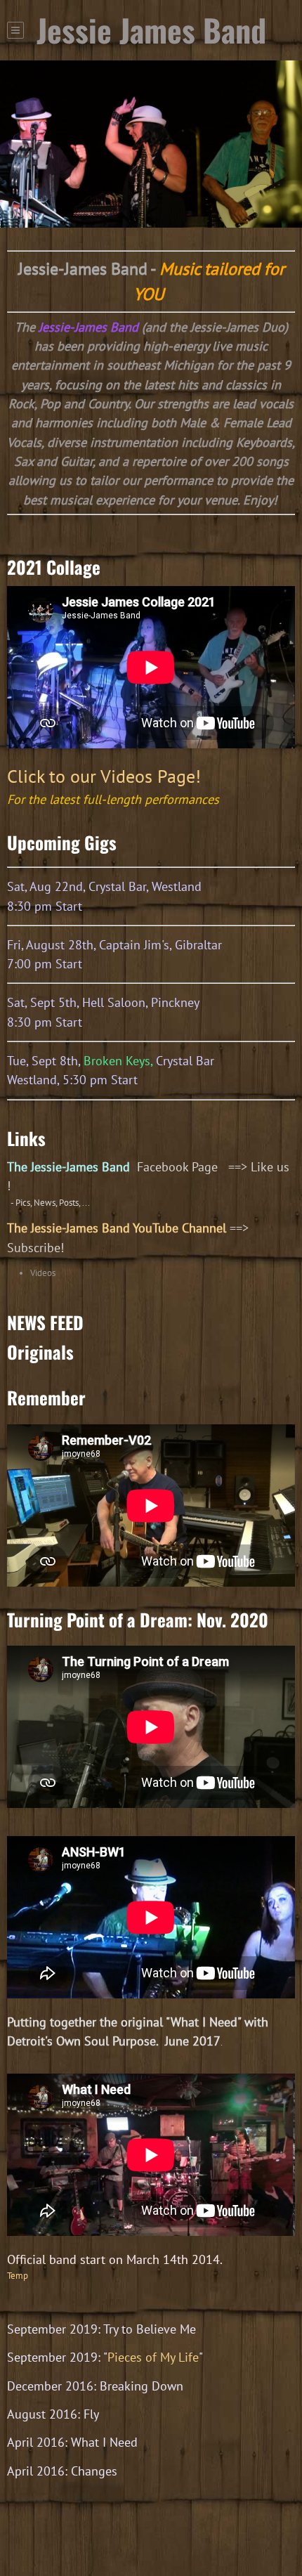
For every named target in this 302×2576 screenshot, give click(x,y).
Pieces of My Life (153, 2357)
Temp (18, 2276)
